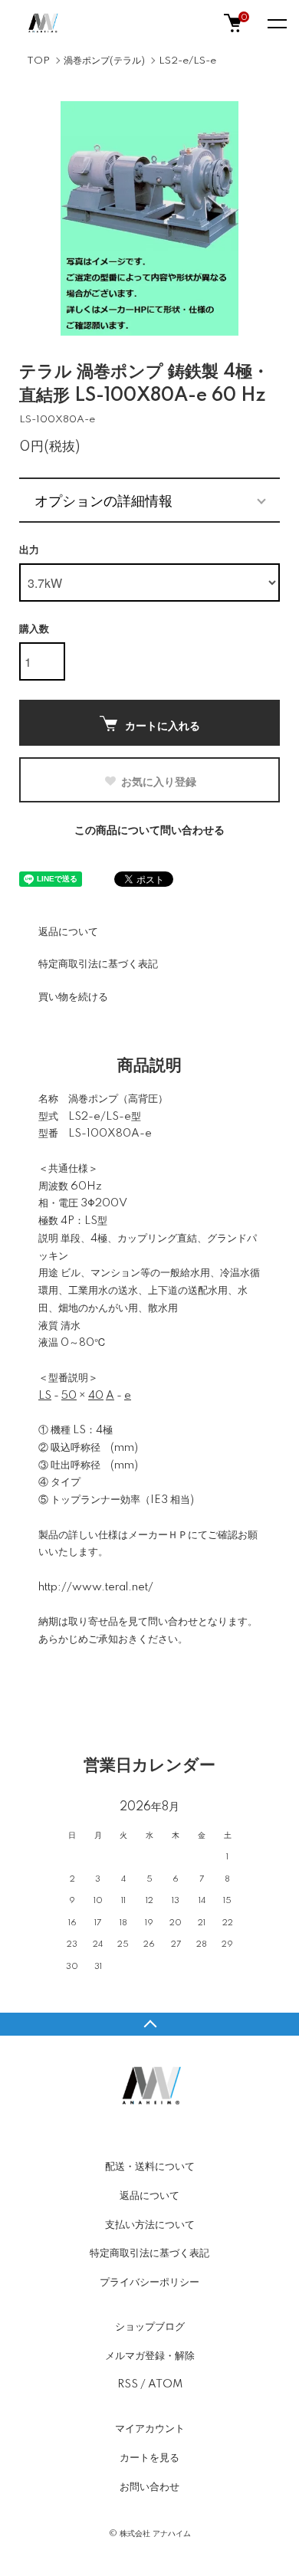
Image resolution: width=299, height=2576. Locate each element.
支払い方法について (150, 2225)
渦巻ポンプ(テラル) (104, 61)
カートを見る (149, 2458)
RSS (128, 2384)
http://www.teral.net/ (96, 1587)
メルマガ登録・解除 (150, 2356)
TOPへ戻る (149, 2024)
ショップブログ (150, 2327)
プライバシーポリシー (149, 2282)
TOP (38, 61)
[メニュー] (276, 23)
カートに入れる (163, 725)
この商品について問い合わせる (149, 831)
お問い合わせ (149, 2487)
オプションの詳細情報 (103, 500)
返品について (68, 932)
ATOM (165, 2384)
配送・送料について (150, 2167)
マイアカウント (150, 2429)
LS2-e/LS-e (187, 61)
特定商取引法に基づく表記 (98, 964)
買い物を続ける (73, 997)
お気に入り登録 (159, 781)
